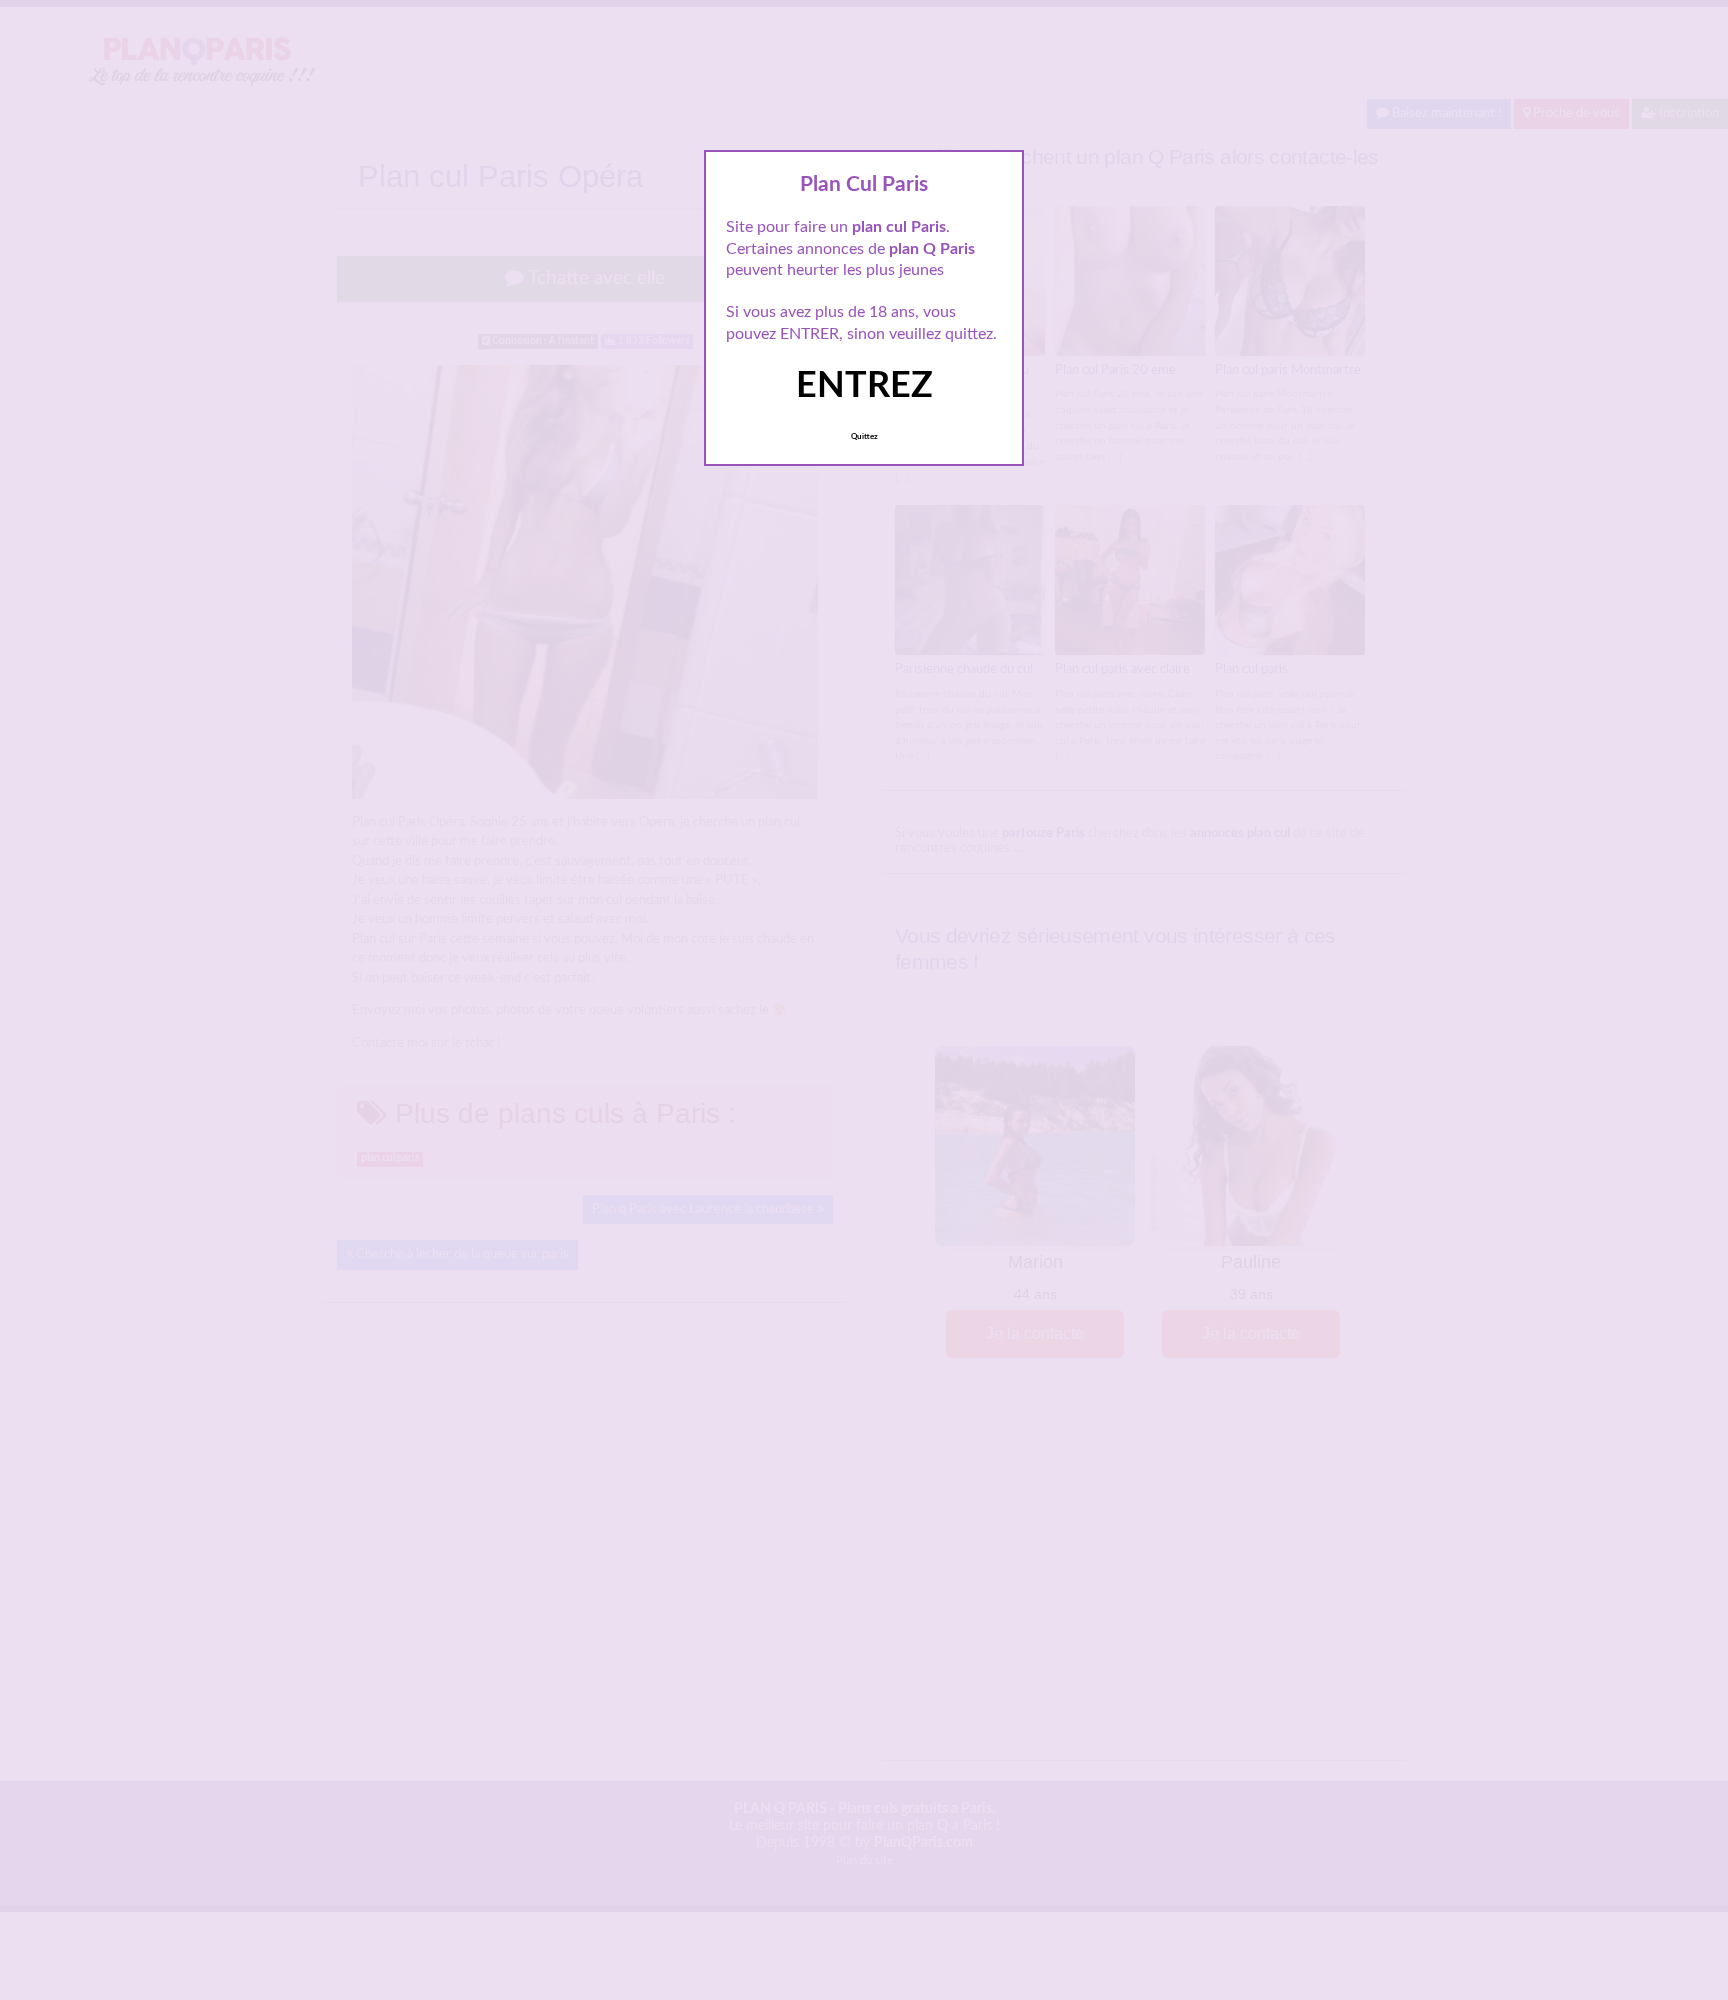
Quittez (864, 437)
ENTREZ (864, 386)
